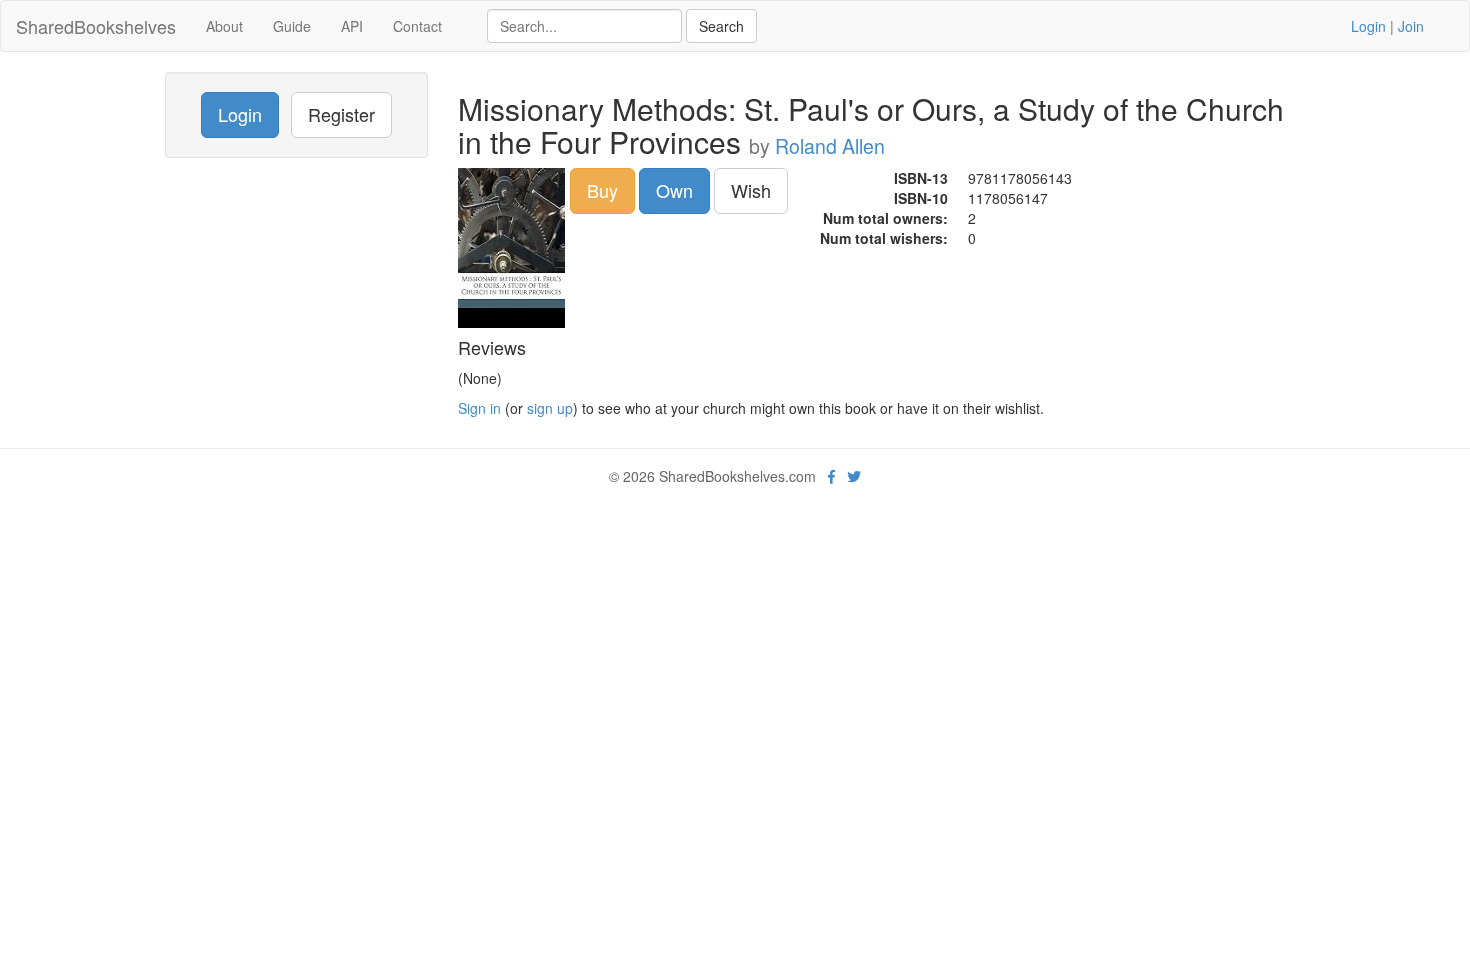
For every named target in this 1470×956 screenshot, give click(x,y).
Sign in (479, 408)
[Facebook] (831, 476)
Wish (751, 190)
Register (341, 114)
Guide (292, 26)
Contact (417, 26)
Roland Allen (830, 146)
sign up (550, 408)
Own (674, 190)
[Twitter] (854, 476)
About (224, 26)
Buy (602, 190)
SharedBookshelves (96, 26)
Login (1368, 26)
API (352, 26)
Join (1411, 26)
